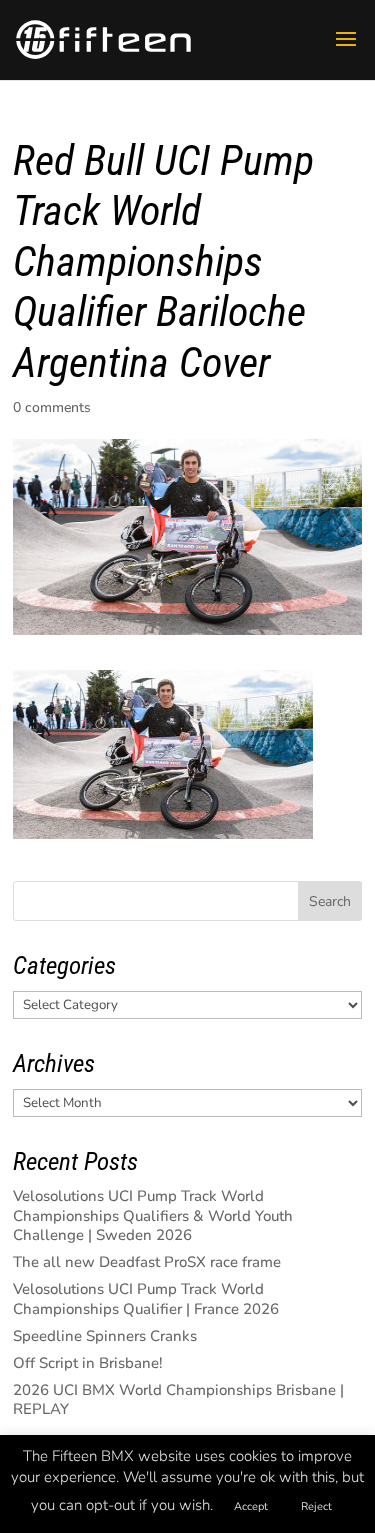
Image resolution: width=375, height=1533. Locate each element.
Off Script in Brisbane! (88, 1363)
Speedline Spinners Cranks (105, 1336)
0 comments (52, 407)
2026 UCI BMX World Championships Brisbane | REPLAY (178, 1400)
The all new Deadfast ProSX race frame (147, 1262)
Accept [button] (251, 1506)
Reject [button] (316, 1506)
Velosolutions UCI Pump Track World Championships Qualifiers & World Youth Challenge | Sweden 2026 (153, 1215)
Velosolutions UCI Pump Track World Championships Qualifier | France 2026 (146, 1299)
